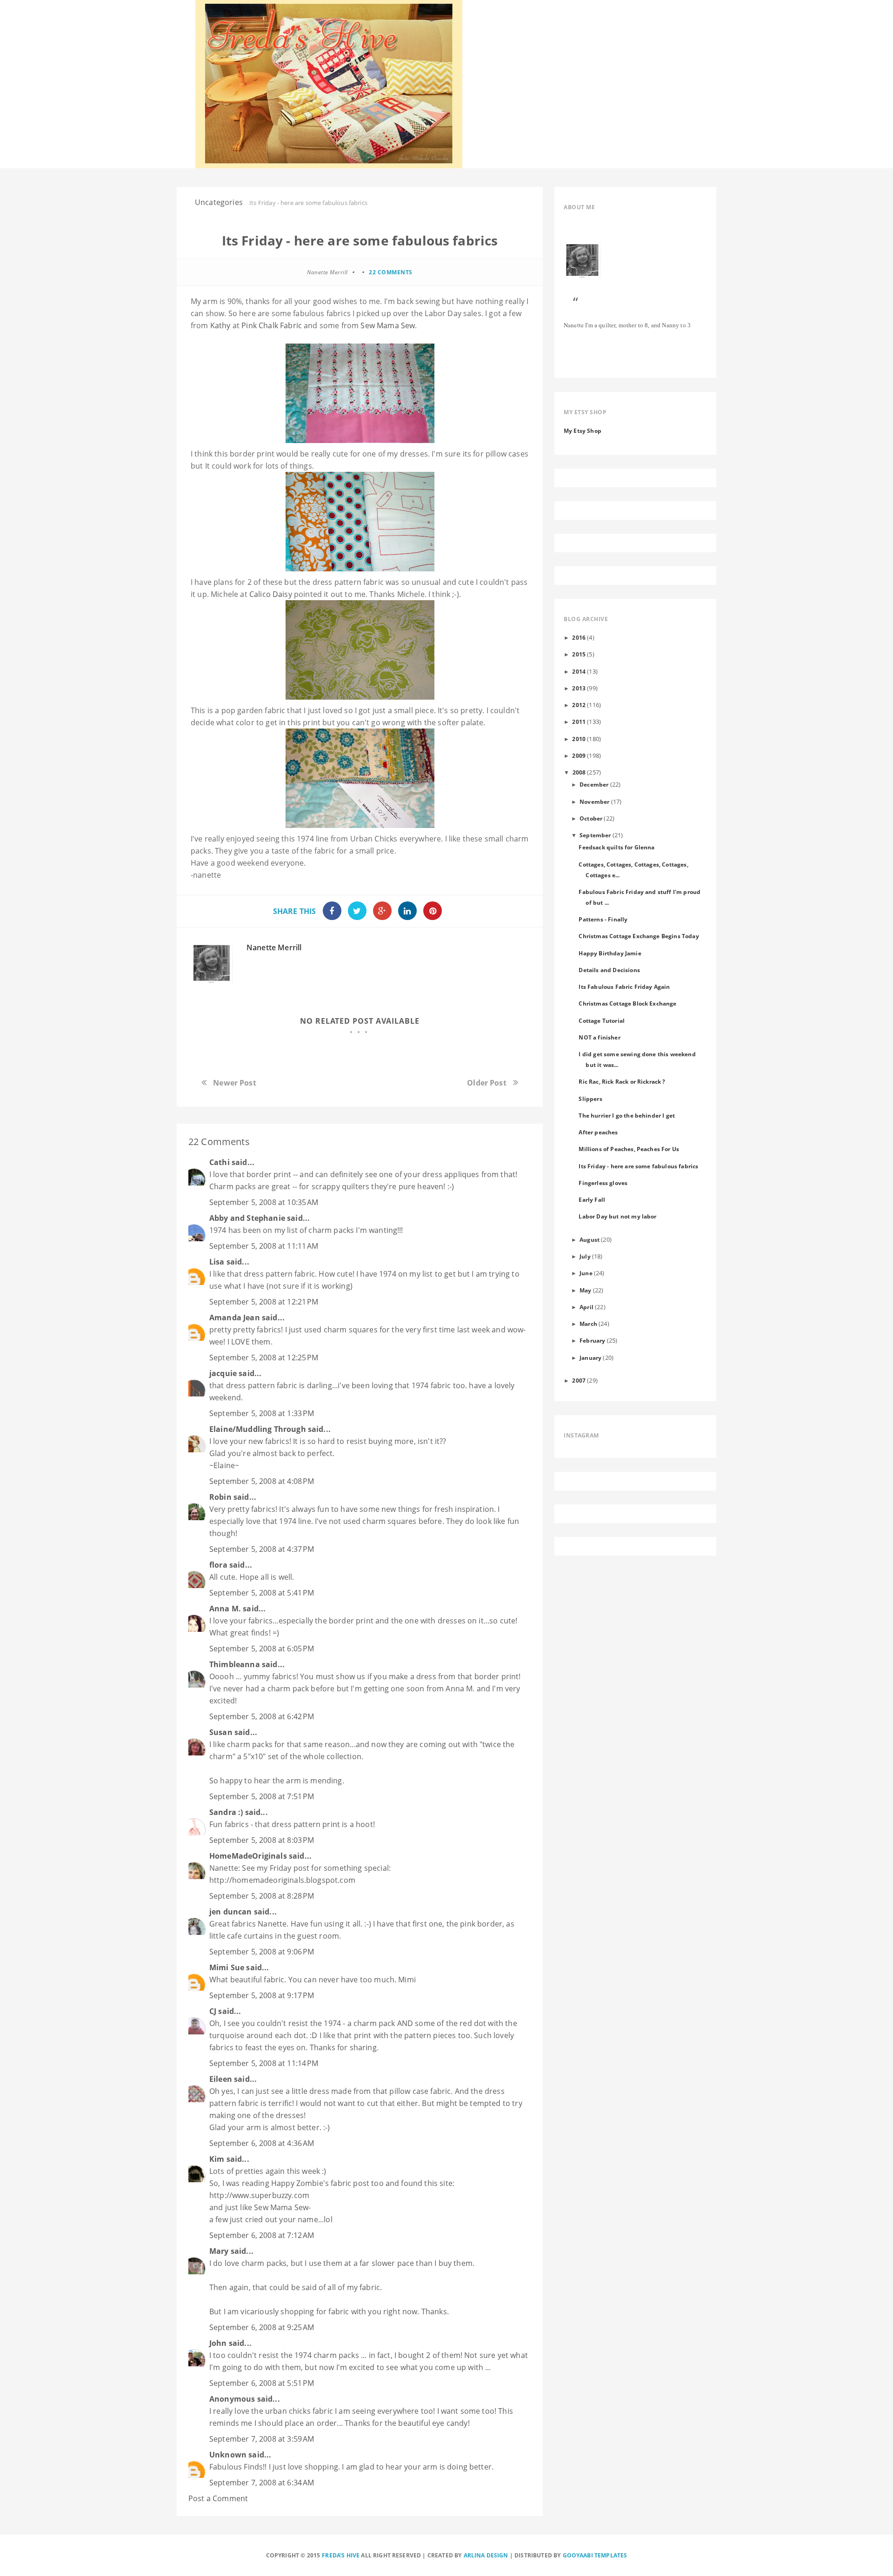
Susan (221, 1732)
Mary (219, 2251)
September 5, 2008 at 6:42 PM (262, 1716)
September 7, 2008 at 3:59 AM (262, 2439)
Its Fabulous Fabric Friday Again (624, 987)
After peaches (598, 1132)
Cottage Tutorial (602, 1020)
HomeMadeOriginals (248, 1856)
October (591, 818)
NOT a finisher (599, 1037)
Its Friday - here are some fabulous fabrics (638, 1166)
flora (218, 1565)
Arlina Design (486, 2555)
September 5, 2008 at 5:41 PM (262, 1593)
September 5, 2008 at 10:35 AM (264, 1202)
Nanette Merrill (274, 947)
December (594, 784)
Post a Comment (218, 2498)
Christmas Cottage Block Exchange (627, 1003)
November (594, 801)
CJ (213, 2011)
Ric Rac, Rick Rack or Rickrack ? (622, 1081)
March (588, 1324)
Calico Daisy (271, 594)
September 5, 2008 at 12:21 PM (264, 1302)
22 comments (391, 272)
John (218, 2343)
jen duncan (231, 1912)
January (590, 1358)
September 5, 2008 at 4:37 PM (262, 1549)
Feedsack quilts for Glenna (616, 847)
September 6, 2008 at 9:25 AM (262, 2327)
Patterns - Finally (603, 919)
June (586, 1273)
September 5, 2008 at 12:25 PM (264, 1358)
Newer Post (235, 1083)
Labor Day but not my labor (617, 1216)
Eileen (221, 2079)
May (585, 1290)
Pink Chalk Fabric (273, 325)
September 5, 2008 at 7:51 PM (262, 1796)
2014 (579, 671)
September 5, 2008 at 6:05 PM (262, 1649)
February (592, 1340)
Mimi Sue (227, 1967)
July (585, 1256)
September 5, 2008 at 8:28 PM (262, 1896)
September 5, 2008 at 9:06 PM (262, 1952)
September (595, 835)
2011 (579, 722)
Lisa (217, 1262)
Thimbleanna (235, 1664)
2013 (579, 688)
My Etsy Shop (583, 430)
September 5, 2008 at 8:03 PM (262, 1840)
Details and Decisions (609, 970)
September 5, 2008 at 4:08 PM (262, 1481)
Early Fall (592, 1199)
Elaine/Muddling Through (258, 1429)
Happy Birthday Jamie (610, 953)
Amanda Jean (235, 1318)
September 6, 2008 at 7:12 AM (262, 2235)
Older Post (487, 1083)
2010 (579, 739)
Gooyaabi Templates (595, 2555)
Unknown (228, 2455)
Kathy (220, 325)
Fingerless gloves (603, 1183)
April (586, 1307)
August (590, 1239)
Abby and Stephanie (247, 1218)
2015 (579, 654)
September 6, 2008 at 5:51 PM (262, 2383)
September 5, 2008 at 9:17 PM (262, 1995)
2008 (579, 772)
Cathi (220, 1162)
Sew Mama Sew (388, 325)
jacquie (223, 1373)
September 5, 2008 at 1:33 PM (262, 1413)
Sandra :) (226, 1812)
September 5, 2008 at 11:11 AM (264, 1246)
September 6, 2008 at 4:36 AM (262, 2143)
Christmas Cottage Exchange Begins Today (639, 936)
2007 (579, 1380)
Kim (217, 2159)
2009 (579, 755)
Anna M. (225, 1609)
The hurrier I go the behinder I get (627, 1115)
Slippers (590, 1099)
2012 (579, 705)
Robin (220, 1497)
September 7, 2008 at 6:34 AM (262, 2483)
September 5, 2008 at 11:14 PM (264, 2063)
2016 (579, 637)
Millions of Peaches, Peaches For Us (629, 1149)
